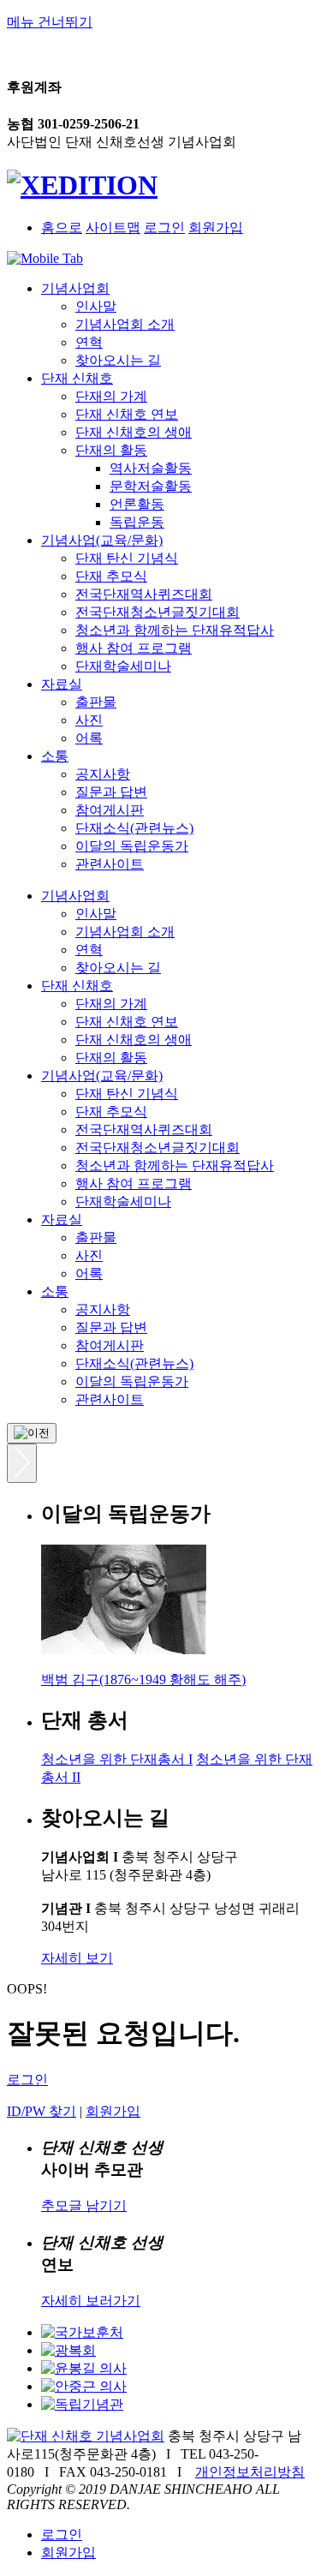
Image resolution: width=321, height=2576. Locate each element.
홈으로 (62, 227)
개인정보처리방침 (250, 2472)
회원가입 (216, 227)
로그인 (164, 227)
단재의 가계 (111, 396)
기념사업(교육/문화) (102, 540)
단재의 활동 (111, 450)
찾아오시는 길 (118, 360)
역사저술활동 (151, 468)
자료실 (62, 684)
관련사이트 (110, 864)
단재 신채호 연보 (127, 414)
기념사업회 (75, 288)
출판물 (96, 702)
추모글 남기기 (84, 2205)
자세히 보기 (77, 1958)
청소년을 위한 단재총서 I (117, 1759)
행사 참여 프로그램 (134, 648)
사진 (89, 720)
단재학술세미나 (123, 666)
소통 (55, 756)
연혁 (89, 342)
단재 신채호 (77, 378)
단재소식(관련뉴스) (134, 828)
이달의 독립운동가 (132, 846)
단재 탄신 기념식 (127, 558)
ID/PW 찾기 (42, 2111)
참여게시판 (110, 810)
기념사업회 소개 (125, 324)
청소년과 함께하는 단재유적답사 (175, 630)
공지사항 (103, 774)
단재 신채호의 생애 (134, 432)
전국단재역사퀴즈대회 (144, 594)
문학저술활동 (151, 486)
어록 (89, 738)
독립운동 (137, 522)
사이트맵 (113, 227)
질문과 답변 (111, 792)
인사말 (96, 306)
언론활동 (137, 504)
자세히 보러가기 (91, 2301)
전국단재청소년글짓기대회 (158, 612)
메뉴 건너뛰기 (50, 22)
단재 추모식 (111, 576)
